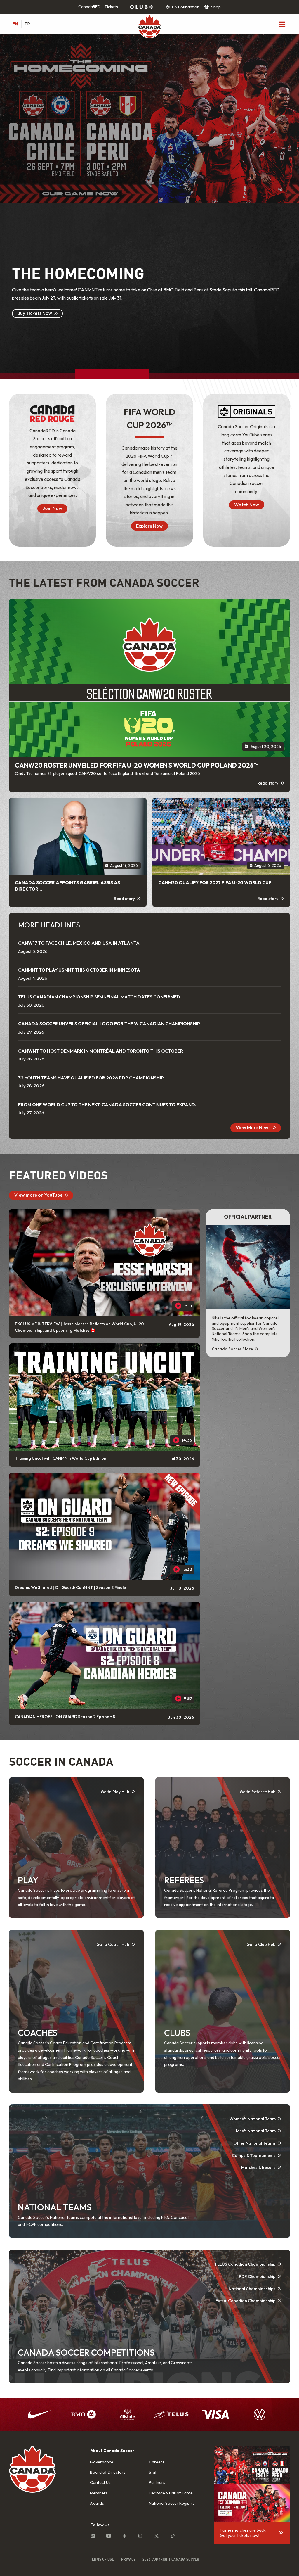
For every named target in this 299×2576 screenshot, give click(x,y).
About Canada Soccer (112, 2451)
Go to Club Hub (261, 1944)
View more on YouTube (38, 1195)
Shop (215, 7)
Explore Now (149, 526)
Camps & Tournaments (254, 2155)
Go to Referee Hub (258, 1792)
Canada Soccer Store (233, 1349)
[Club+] (142, 7)
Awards (97, 2503)
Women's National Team (253, 2119)
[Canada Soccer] (149, 27)
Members (99, 2493)
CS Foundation (185, 7)
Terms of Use (102, 2559)
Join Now (52, 508)
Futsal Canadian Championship (246, 2301)
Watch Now (247, 505)
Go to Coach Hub (113, 1944)
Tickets (111, 7)
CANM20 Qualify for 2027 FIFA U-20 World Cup (215, 883)
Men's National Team (256, 2131)
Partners (157, 2482)
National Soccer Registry (172, 2503)
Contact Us (100, 2482)
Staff (153, 2472)
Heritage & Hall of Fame (171, 2493)
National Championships (252, 2289)
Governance (102, 2462)
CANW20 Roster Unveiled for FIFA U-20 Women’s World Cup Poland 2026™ (137, 765)
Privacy (128, 2559)
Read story (268, 783)
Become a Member (37, 322)
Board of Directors (108, 2472)
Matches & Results (258, 2167)
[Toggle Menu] (282, 24)
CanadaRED (89, 7)
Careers (157, 2462)
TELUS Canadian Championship (245, 2264)
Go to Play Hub (115, 1792)
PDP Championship (257, 2276)
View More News (253, 1127)
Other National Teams (254, 2143)
